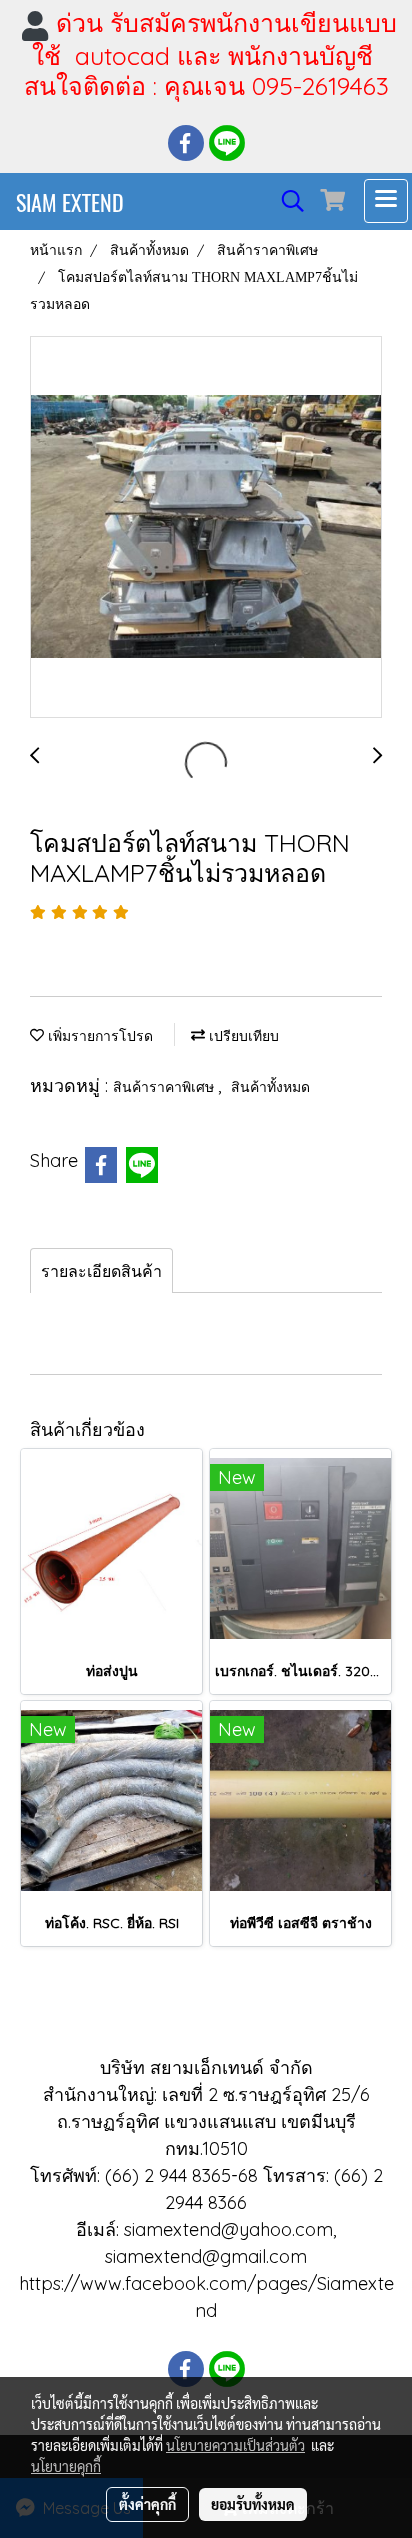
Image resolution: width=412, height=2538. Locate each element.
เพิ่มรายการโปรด (98, 1036)
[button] (286, 201)
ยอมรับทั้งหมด (253, 2504)
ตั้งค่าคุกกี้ (147, 2504)
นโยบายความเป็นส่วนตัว (235, 2445)
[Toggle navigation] (386, 201)
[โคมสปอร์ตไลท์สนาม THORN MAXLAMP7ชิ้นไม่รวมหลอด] (206, 528)
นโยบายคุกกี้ (66, 2466)
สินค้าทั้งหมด (270, 1087)
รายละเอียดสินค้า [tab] (101, 1271)
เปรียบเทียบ (242, 1036)
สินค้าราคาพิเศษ (165, 1087)
